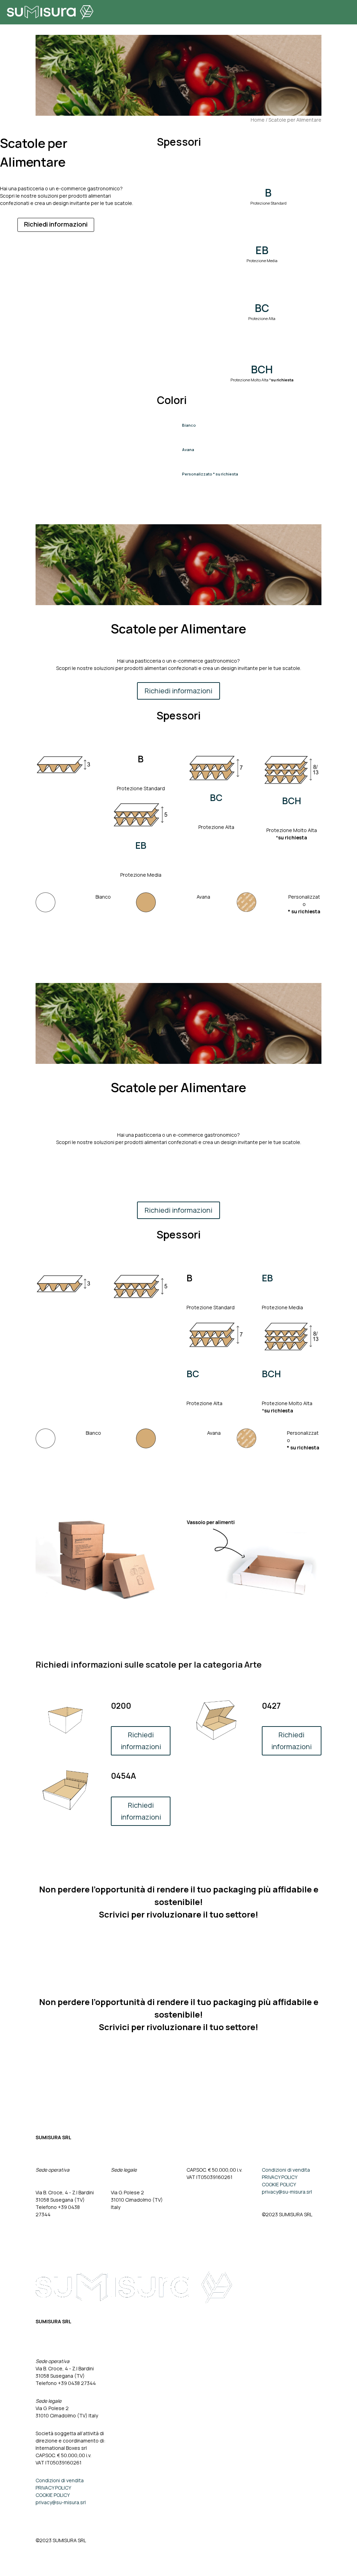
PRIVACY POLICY (280, 2177)
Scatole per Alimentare (295, 120)
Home (258, 120)
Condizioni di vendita (286, 2170)
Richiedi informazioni (56, 224)
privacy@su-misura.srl (287, 2192)
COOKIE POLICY (279, 2184)
